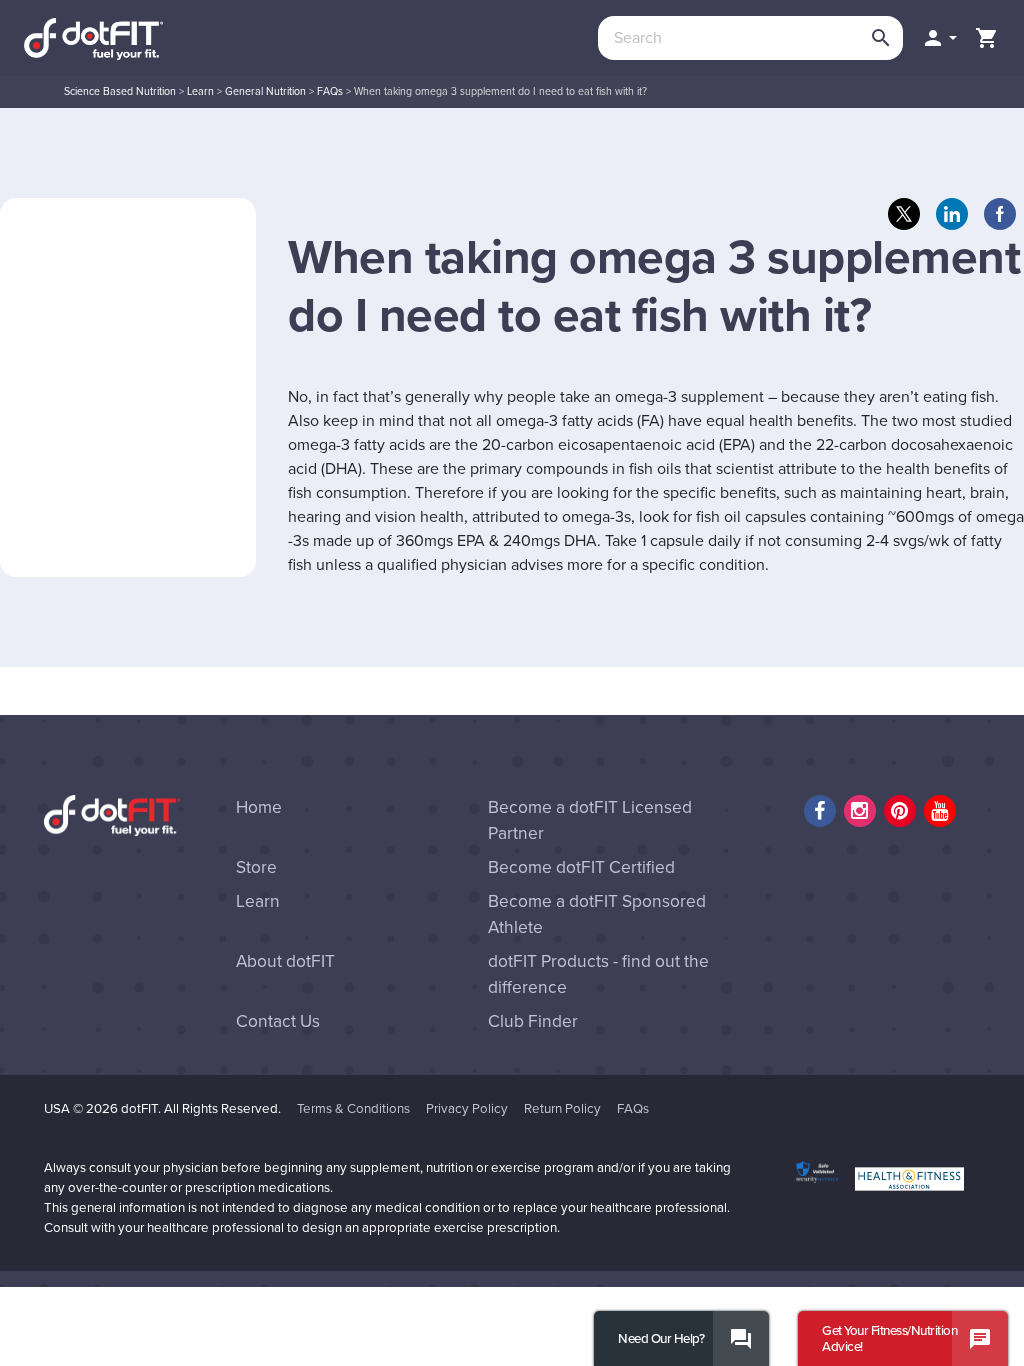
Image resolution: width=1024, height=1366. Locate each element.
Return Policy (562, 1109)
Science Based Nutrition (120, 91)
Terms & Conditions (353, 1109)
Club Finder (533, 1021)
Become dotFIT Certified (581, 867)
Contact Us (278, 1021)
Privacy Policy (467, 1109)
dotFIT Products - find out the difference (598, 974)
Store (256, 867)
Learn (200, 91)
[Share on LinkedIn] (952, 214)
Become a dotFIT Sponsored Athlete (597, 914)
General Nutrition (265, 91)
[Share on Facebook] (1000, 214)
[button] (939, 38)
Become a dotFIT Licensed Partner (590, 820)
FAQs (330, 91)
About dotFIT (285, 961)
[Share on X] (904, 214)
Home (259, 807)
